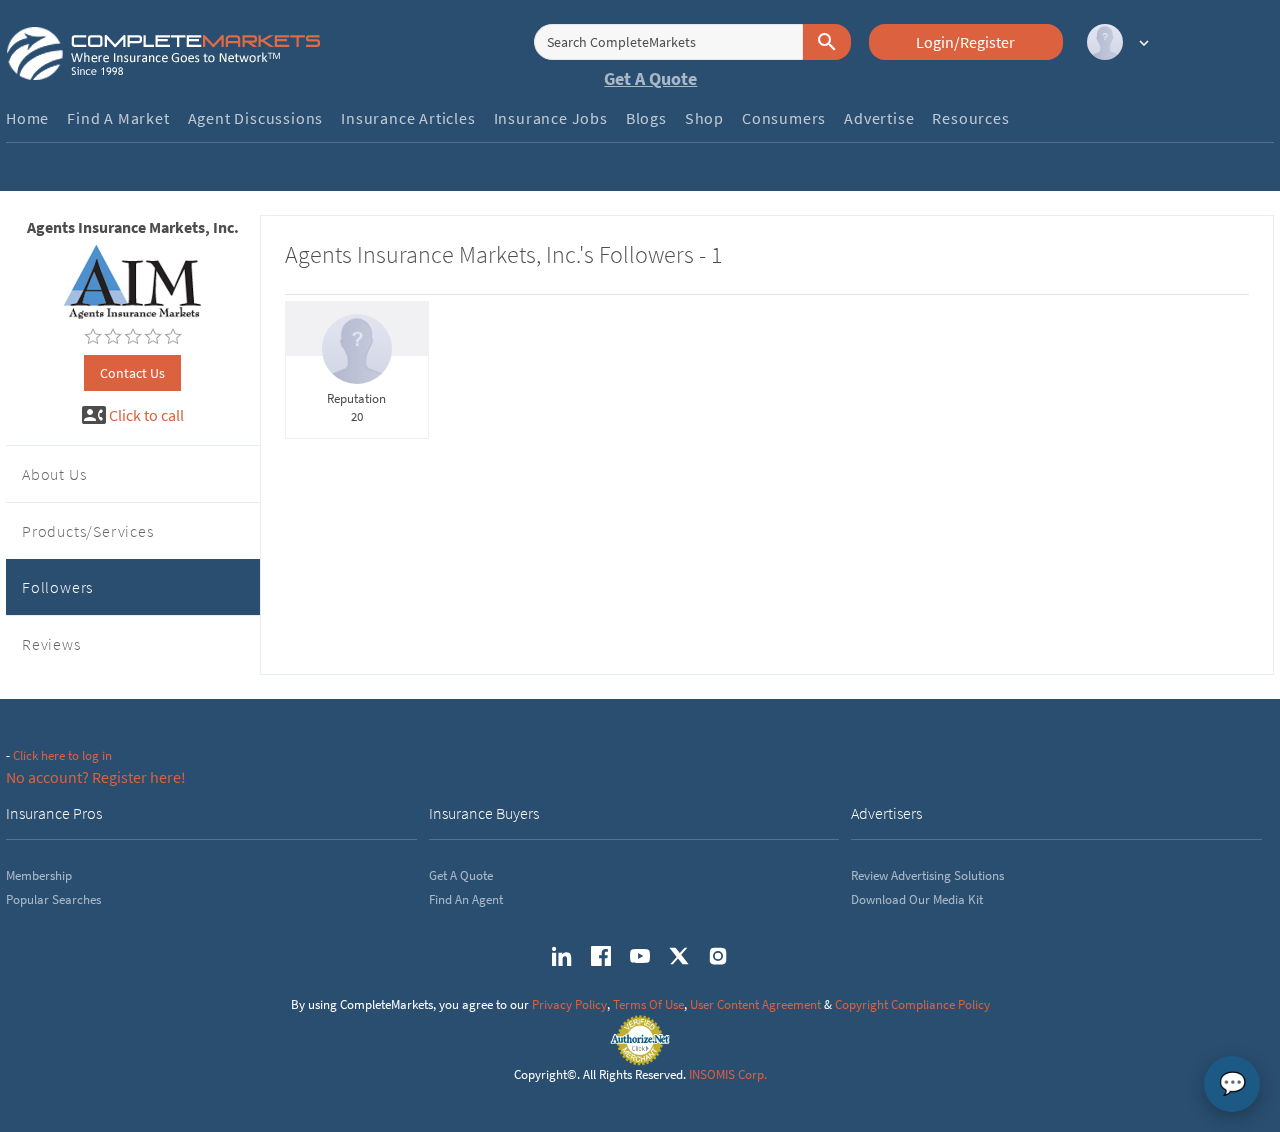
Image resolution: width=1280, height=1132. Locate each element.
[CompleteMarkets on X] (679, 956)
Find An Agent (466, 899)
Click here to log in (62, 755)
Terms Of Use (648, 1004)
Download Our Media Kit (917, 899)
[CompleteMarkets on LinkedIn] (562, 956)
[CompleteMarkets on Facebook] (601, 956)
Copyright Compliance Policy (912, 1004)
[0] (93, 337)
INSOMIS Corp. (728, 1074)
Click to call (146, 415)
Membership (39, 875)
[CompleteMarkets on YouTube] (640, 956)
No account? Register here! (96, 777)
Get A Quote (650, 78)
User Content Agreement (755, 1004)
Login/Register (965, 42)
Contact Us (132, 373)
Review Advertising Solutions (927, 875)
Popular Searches (53, 899)
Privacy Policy (569, 1004)
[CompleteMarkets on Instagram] (718, 956)
